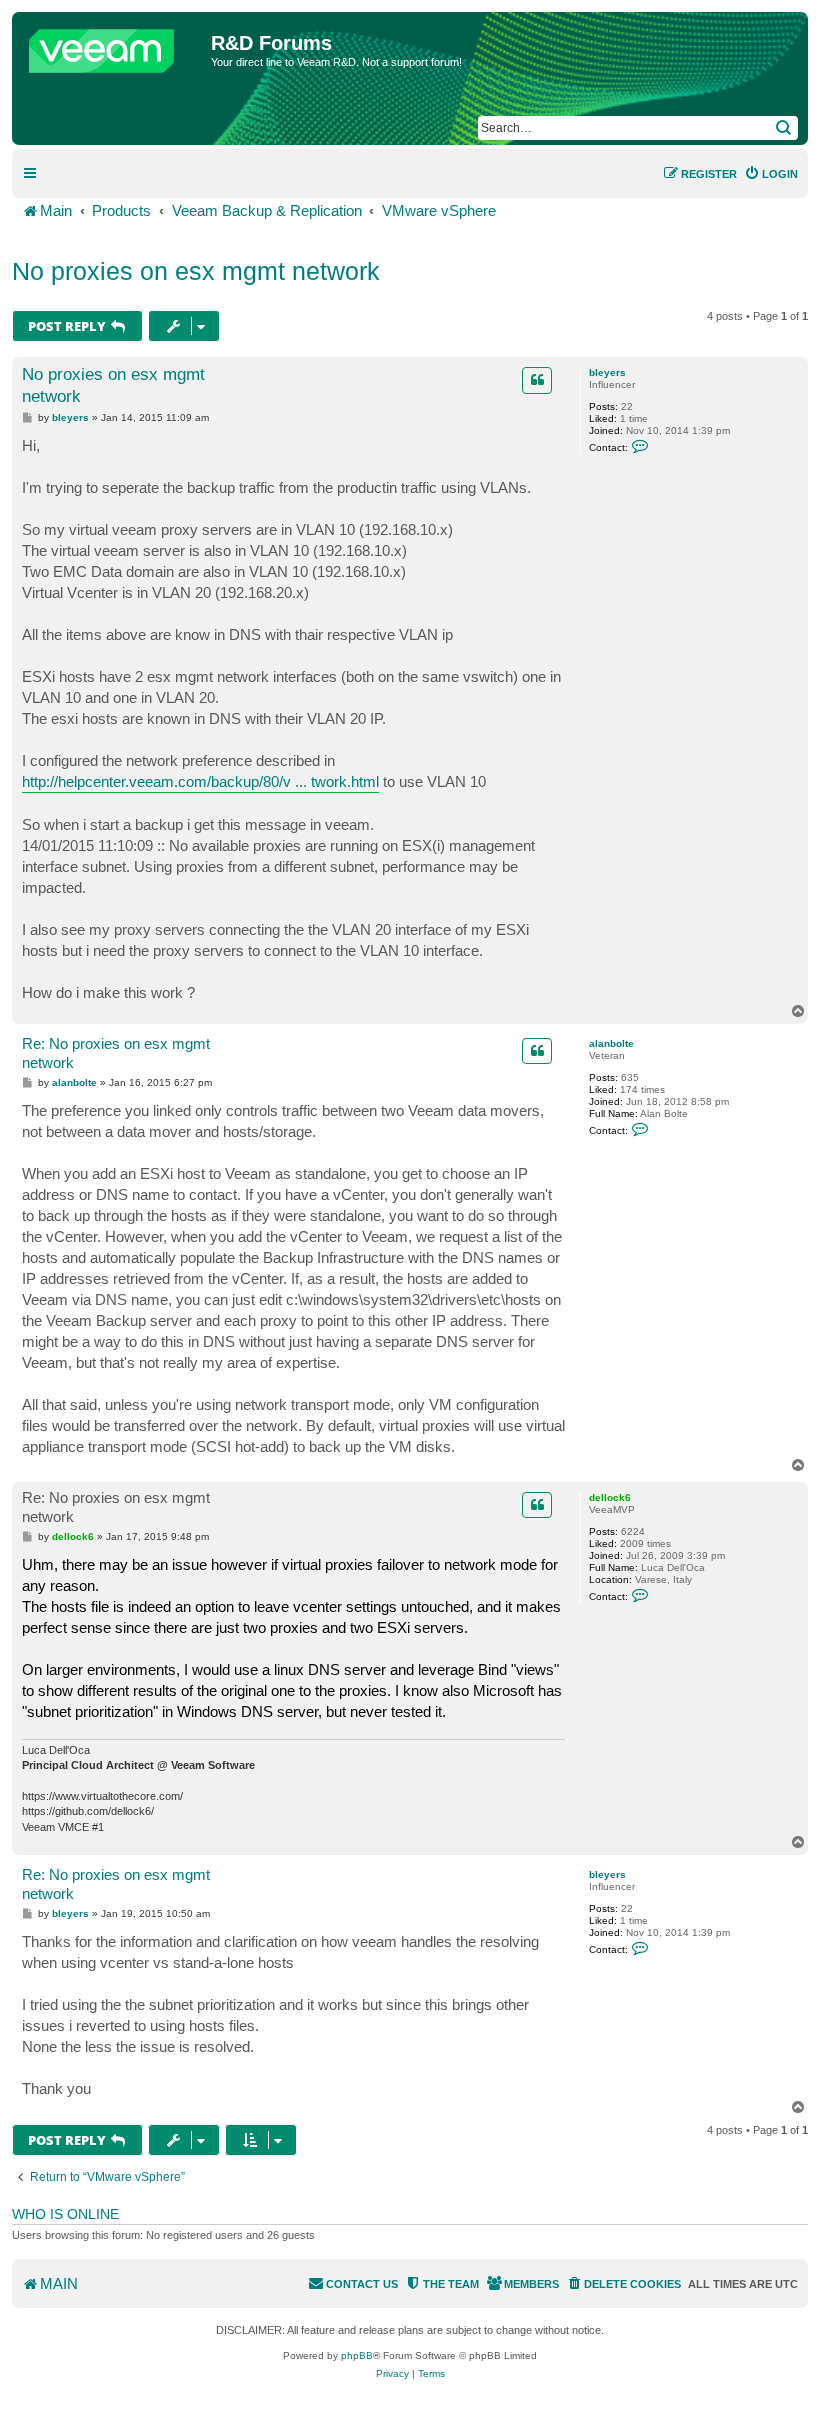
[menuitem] (771, 174)
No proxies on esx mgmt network (196, 271)
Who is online (65, 2214)
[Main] (114, 46)
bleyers (607, 372)
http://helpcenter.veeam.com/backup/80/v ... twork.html (200, 781)
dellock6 (610, 1497)
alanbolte (611, 1043)
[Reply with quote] (537, 380)
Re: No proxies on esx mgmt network (116, 1053)
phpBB (357, 2355)
